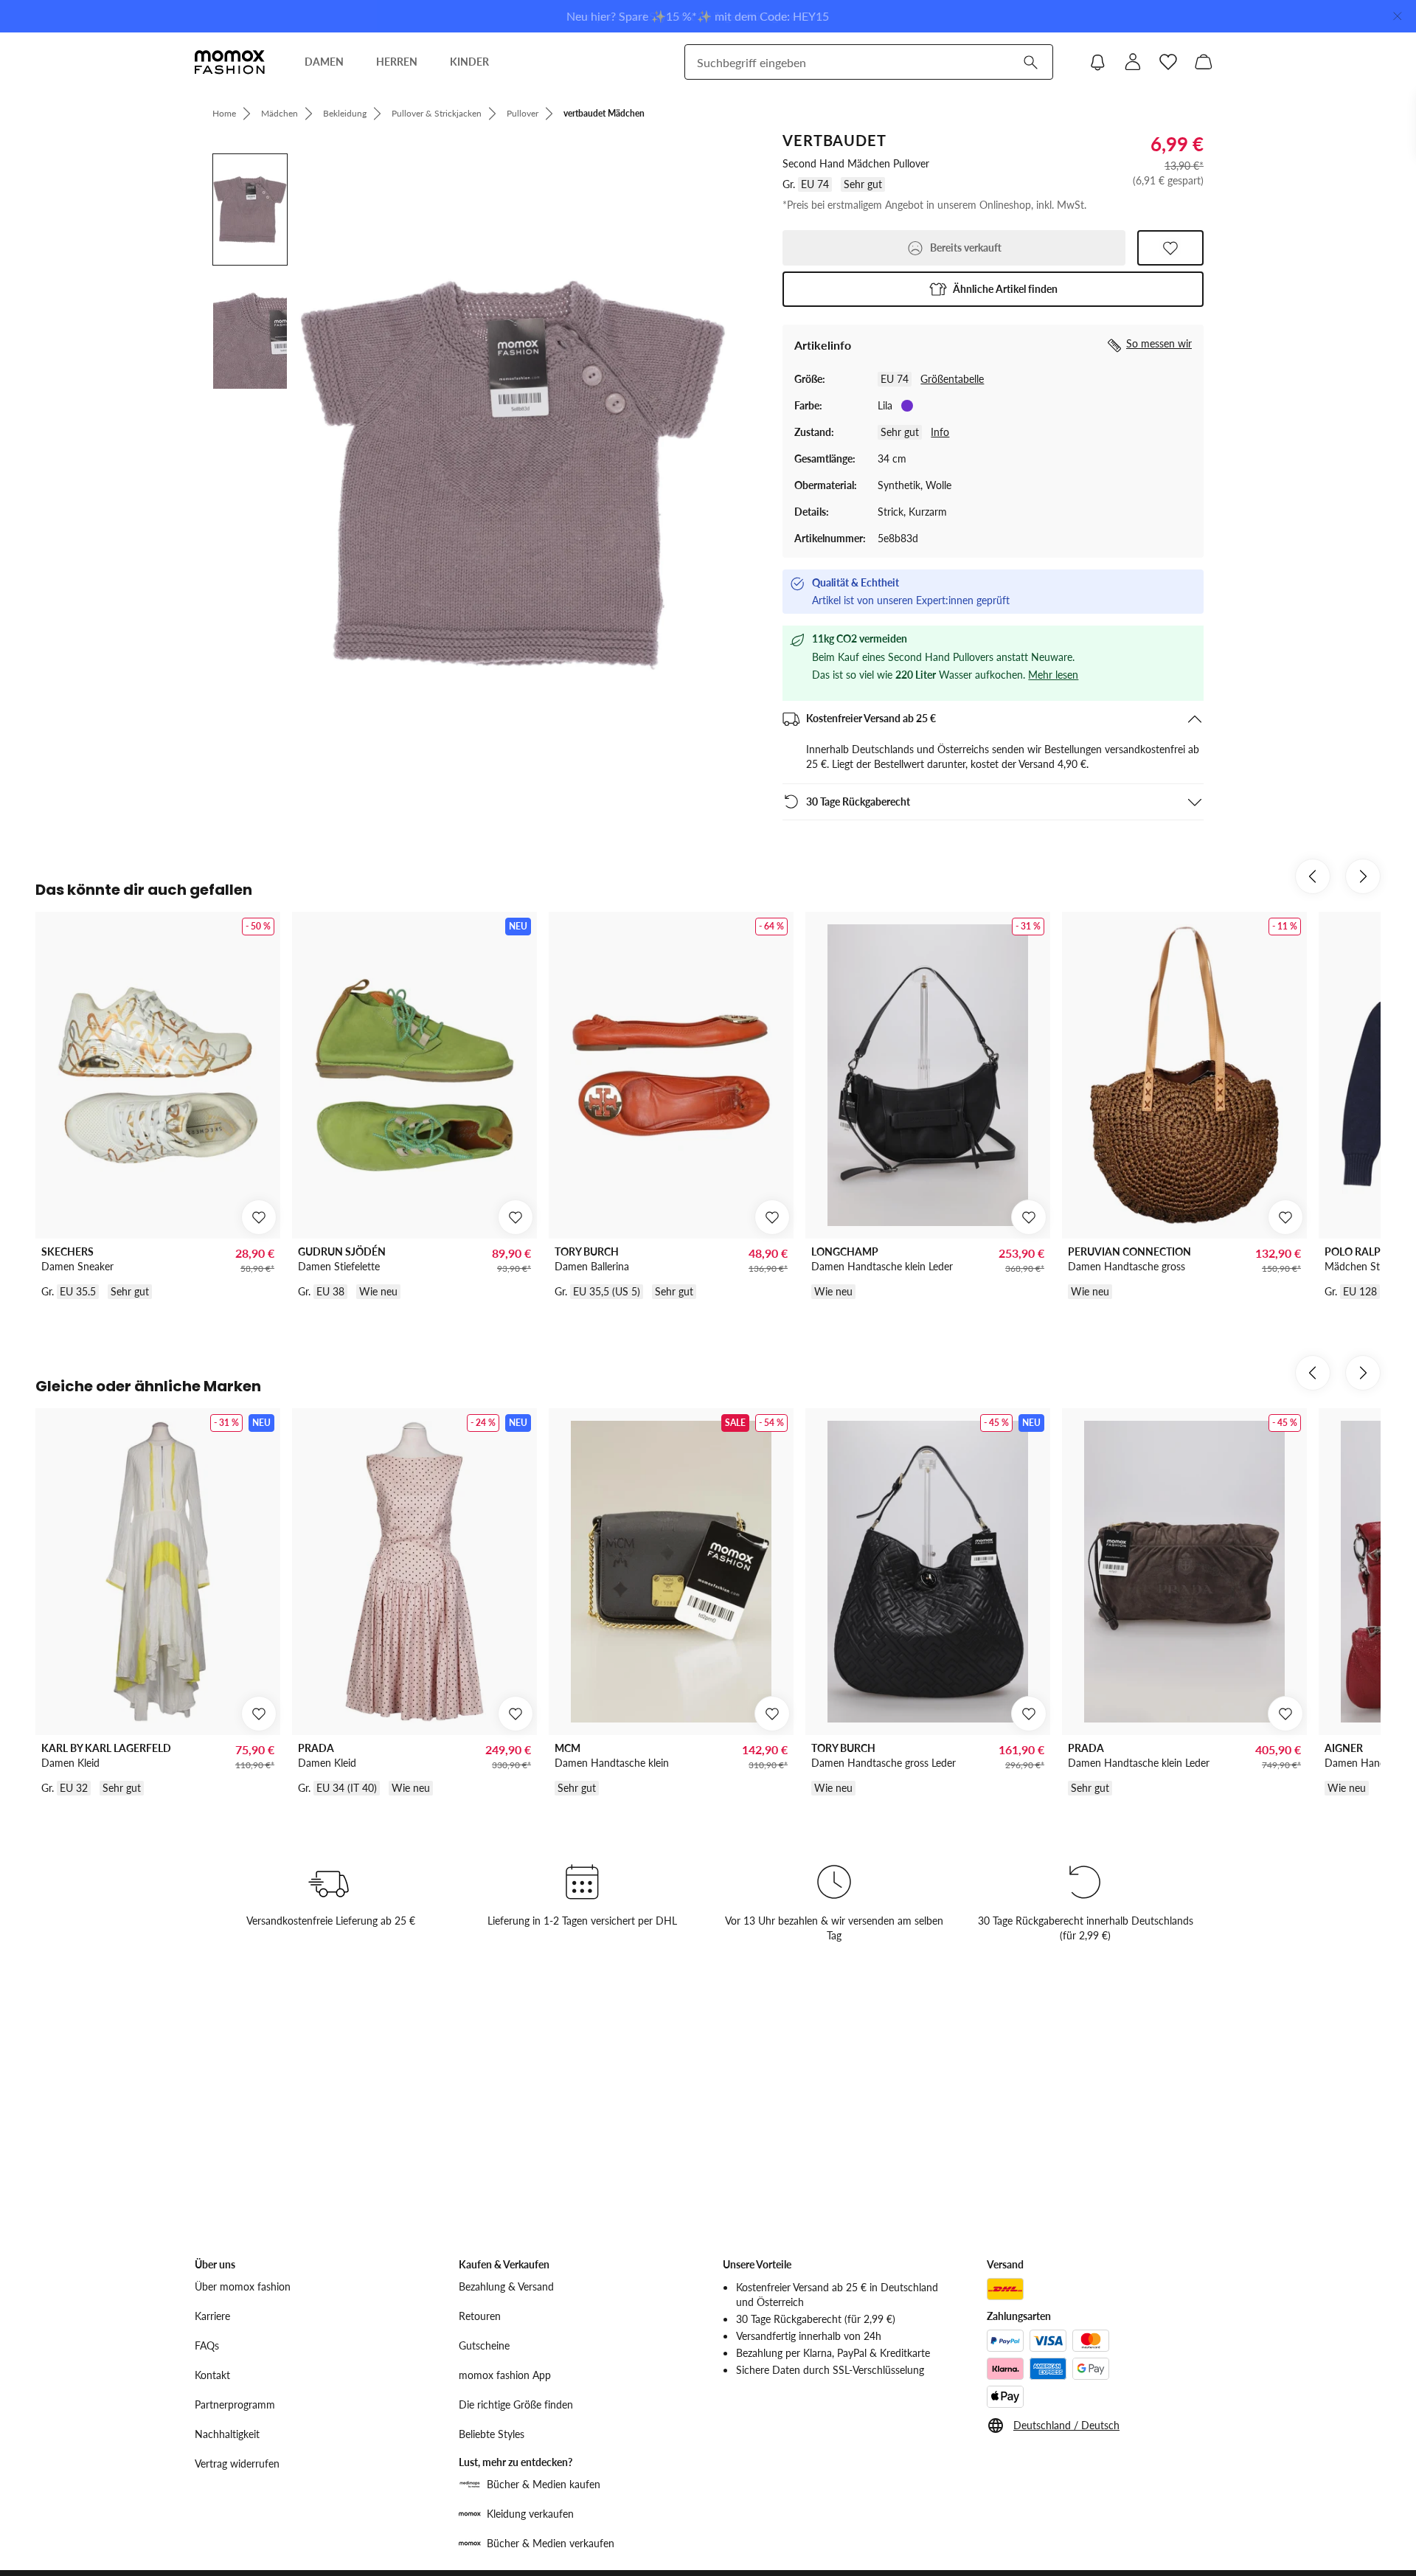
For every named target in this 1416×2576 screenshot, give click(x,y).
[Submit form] (1030, 62)
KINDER (469, 62)
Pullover (523, 113)
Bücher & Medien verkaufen (551, 2543)
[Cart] (1204, 62)
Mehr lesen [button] (1053, 675)
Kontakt (212, 2375)
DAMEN (324, 62)
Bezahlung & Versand (506, 2286)
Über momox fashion (243, 2286)
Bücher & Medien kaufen (544, 2484)
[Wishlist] (1168, 62)
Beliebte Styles (492, 2434)
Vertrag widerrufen (237, 2464)
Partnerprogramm (235, 2404)
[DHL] (1005, 2289)
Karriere (212, 2316)
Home (224, 113)
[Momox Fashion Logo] (230, 62)
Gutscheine (484, 2345)
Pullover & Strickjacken (437, 113)
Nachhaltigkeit (227, 2434)
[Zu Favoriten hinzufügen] (1170, 248)
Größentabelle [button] (952, 379)
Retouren (480, 2316)
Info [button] (940, 432)
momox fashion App (505, 2375)
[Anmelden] (1133, 62)
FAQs (207, 2345)
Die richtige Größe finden (516, 2404)
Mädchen (280, 113)
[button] (993, 289)
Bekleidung (345, 113)
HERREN (397, 62)
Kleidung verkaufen (530, 2514)
